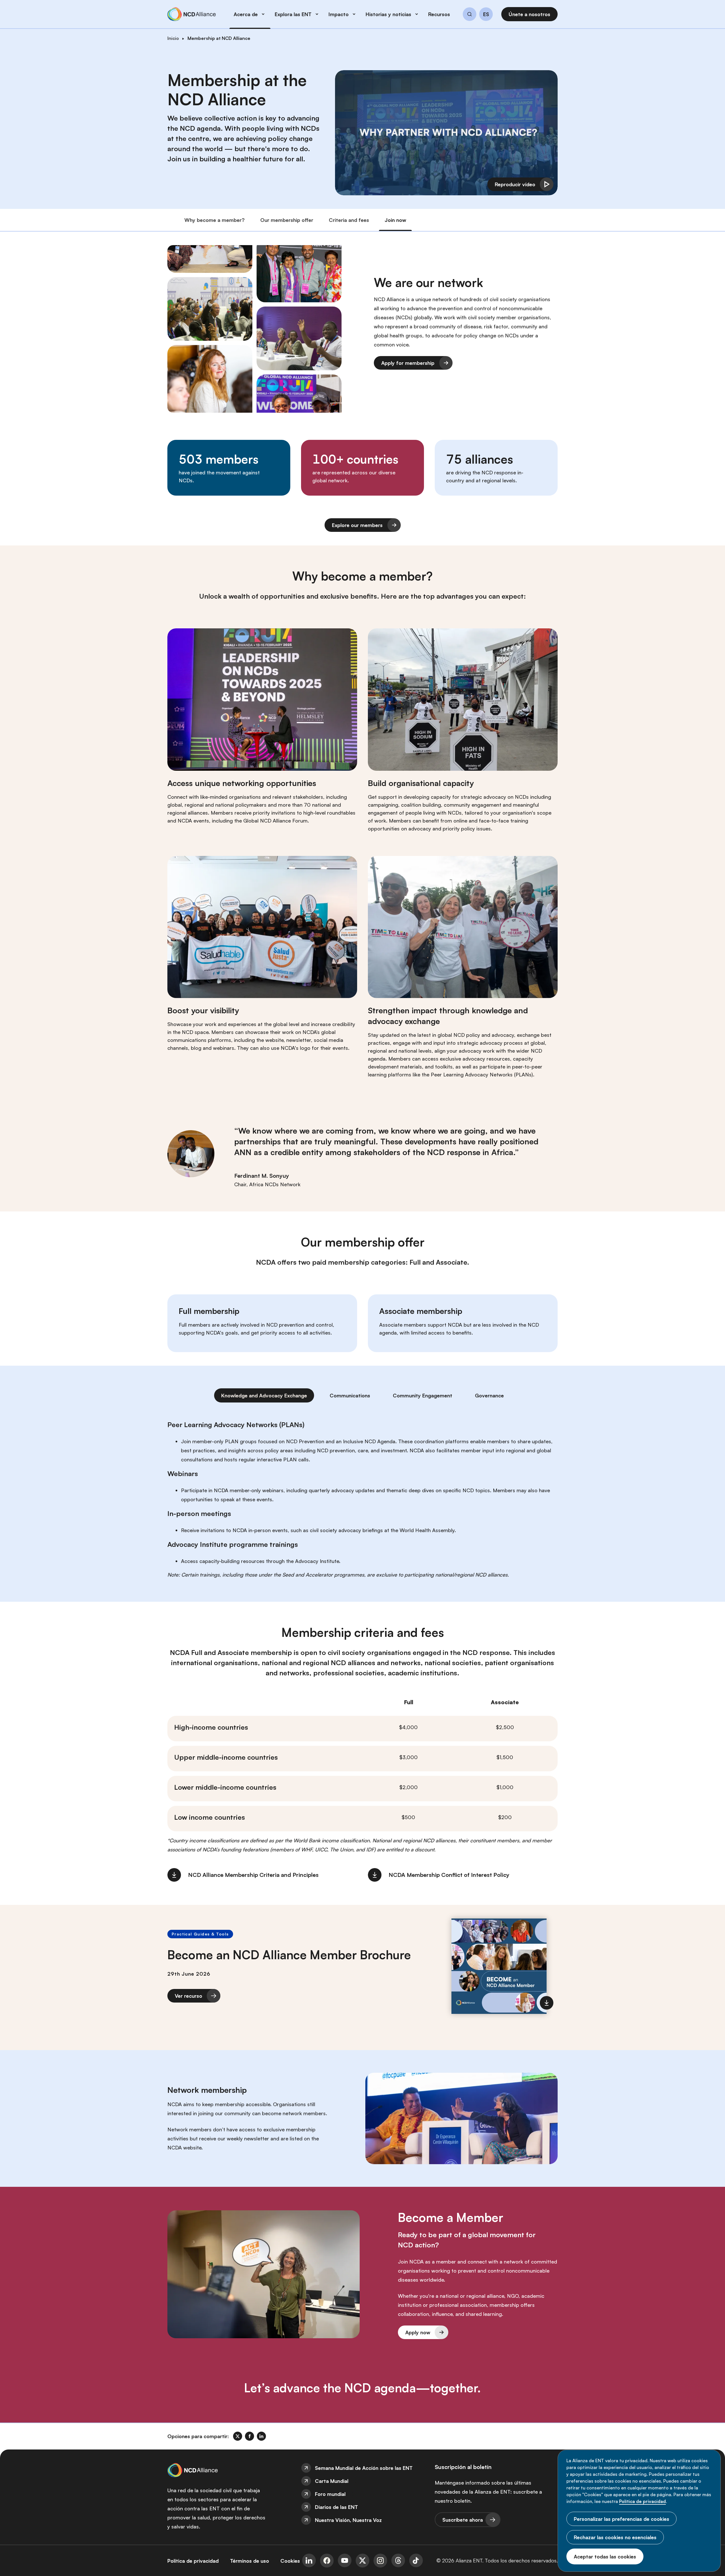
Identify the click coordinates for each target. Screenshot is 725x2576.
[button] (470, 15)
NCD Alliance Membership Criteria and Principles (253, 1875)
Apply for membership (408, 363)
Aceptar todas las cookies (605, 2556)
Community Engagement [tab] (423, 1395)
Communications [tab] (350, 1395)
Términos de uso (250, 2561)
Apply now (418, 2332)
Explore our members (357, 525)
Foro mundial (330, 2494)
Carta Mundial (332, 2481)
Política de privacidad (642, 2501)
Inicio (173, 38)
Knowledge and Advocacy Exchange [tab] (264, 1395)
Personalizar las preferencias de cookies (621, 2519)
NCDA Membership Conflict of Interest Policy (449, 1875)
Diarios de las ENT (336, 2507)
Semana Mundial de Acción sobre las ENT (364, 2468)
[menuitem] (362, 2468)
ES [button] (486, 14)
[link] (238, 2436)
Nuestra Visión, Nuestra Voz (348, 2520)
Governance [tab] (489, 1395)
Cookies (290, 2561)
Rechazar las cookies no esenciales (615, 2537)
